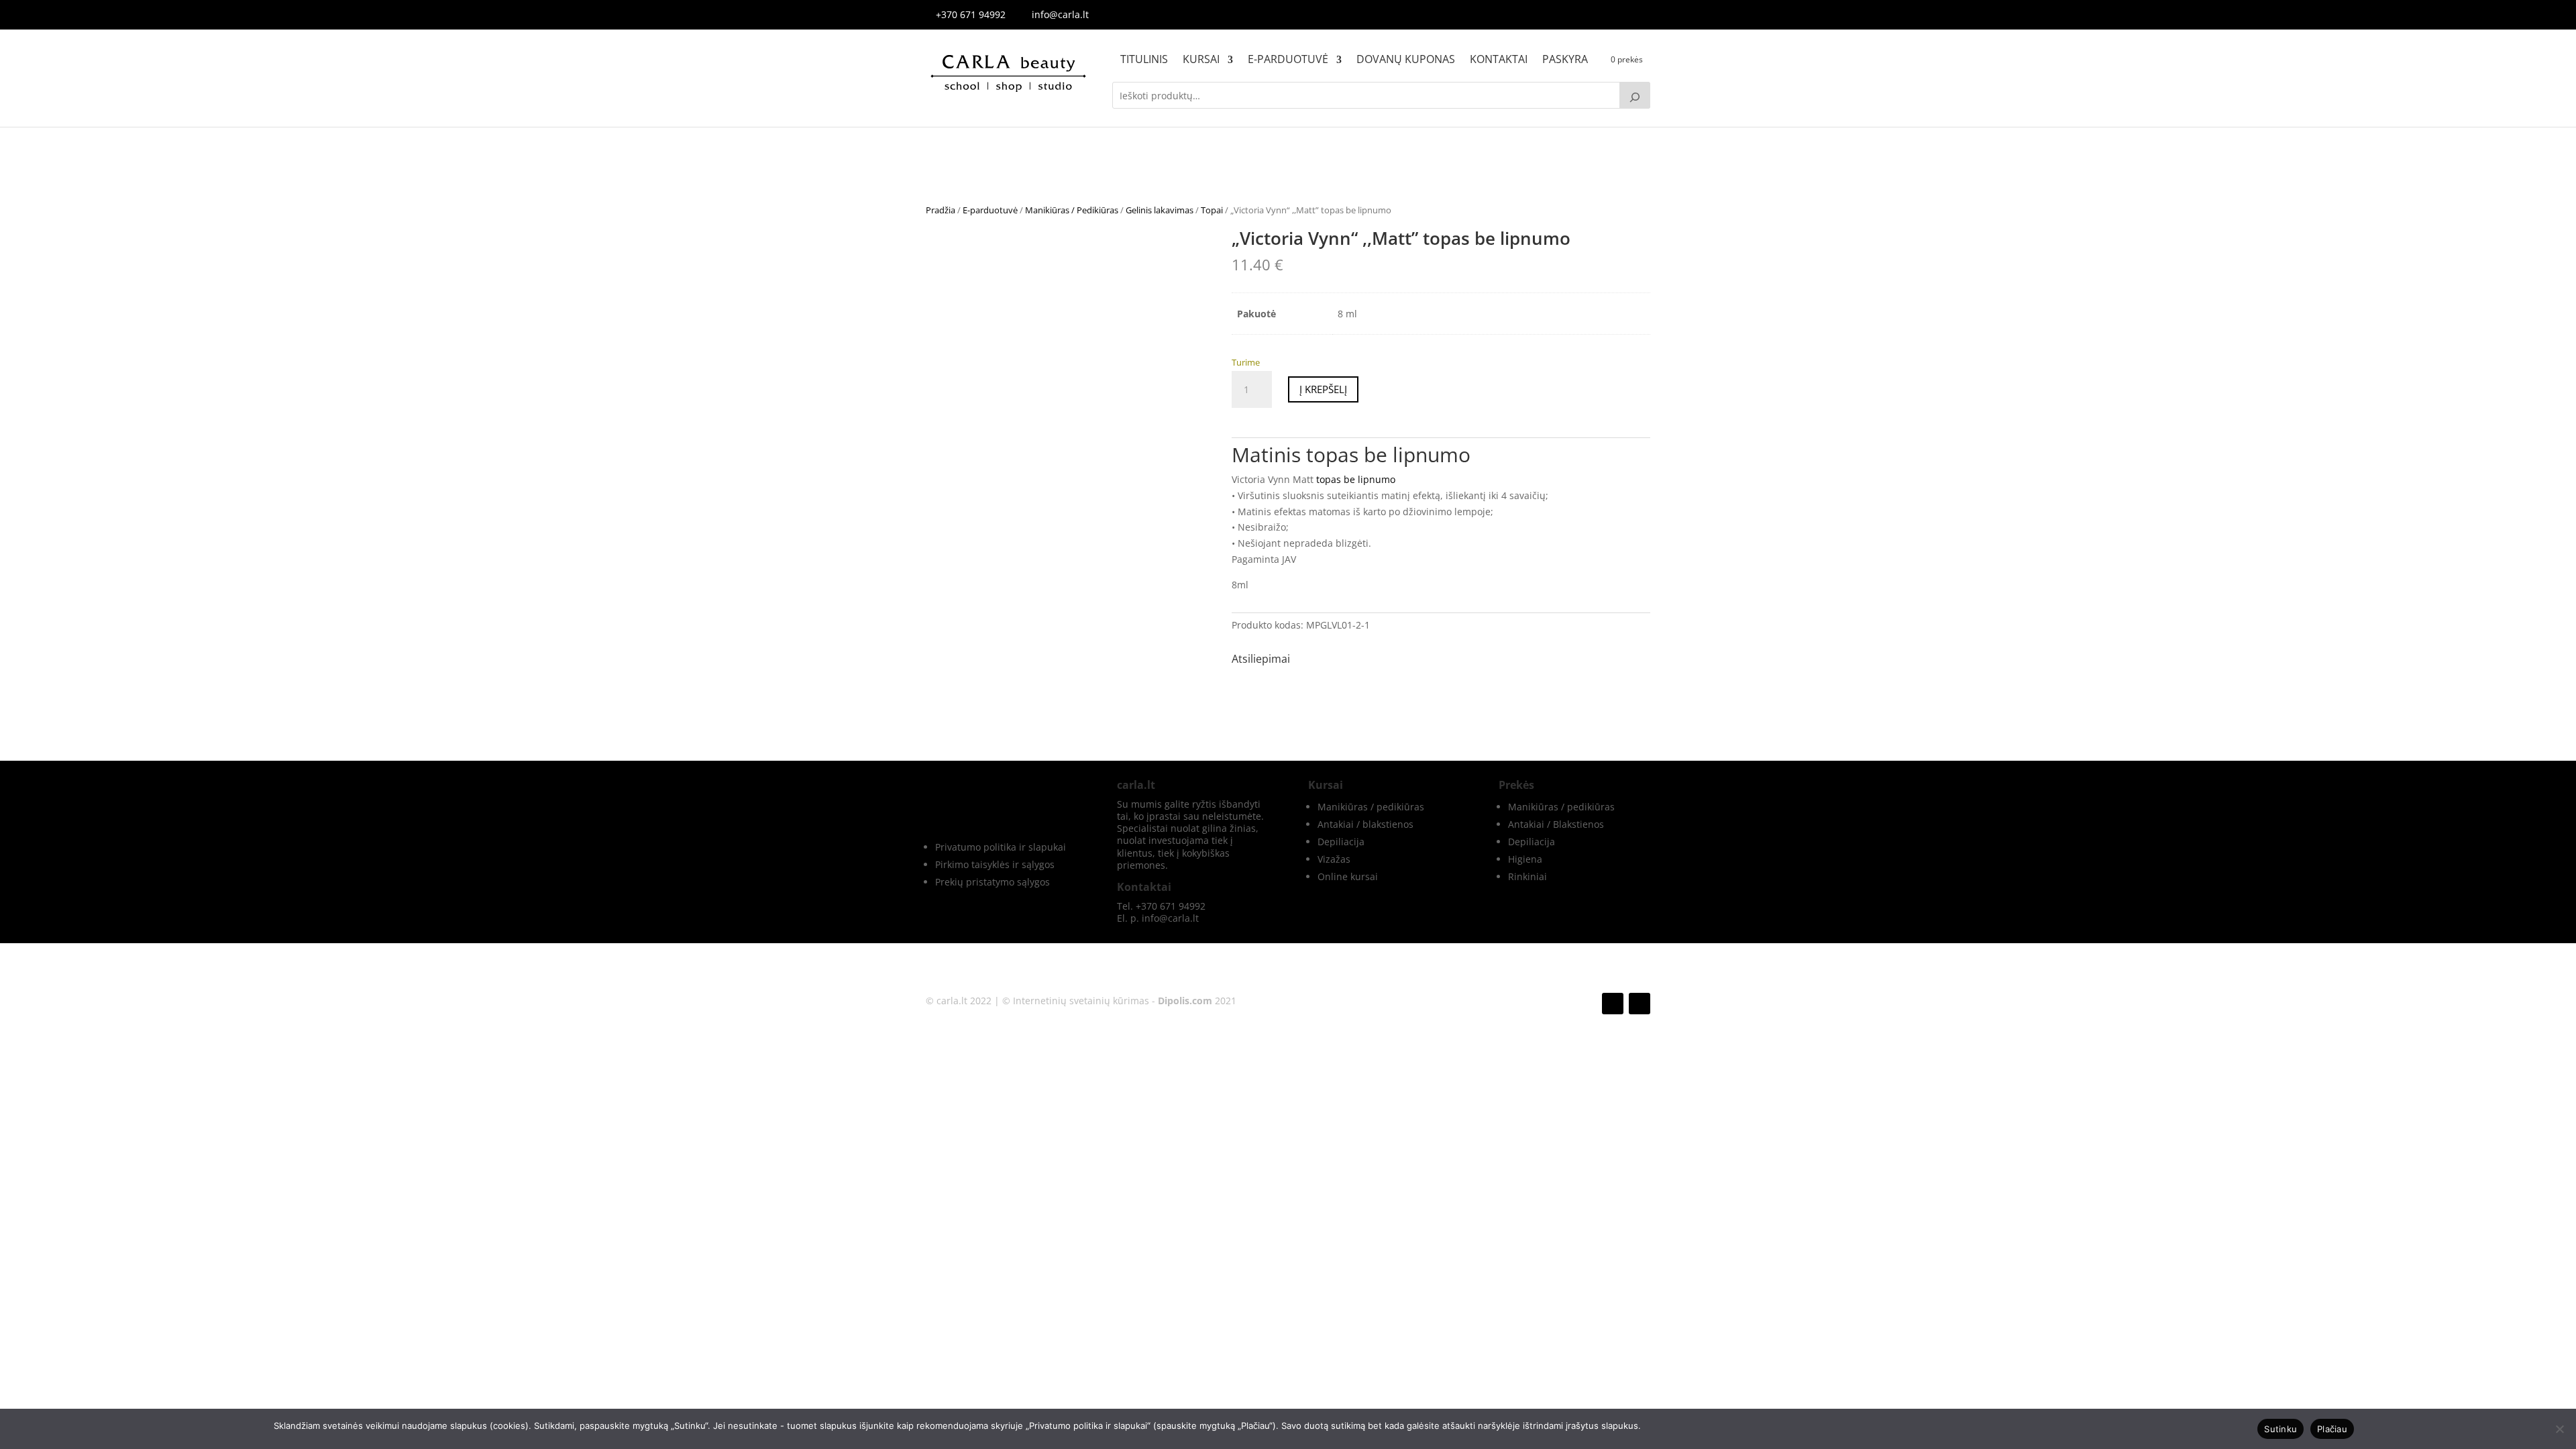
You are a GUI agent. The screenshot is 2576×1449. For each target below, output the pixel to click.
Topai (1212, 210)
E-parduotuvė (1288, 60)
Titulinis (1144, 60)
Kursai (1201, 60)
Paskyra (1565, 60)
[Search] (1635, 95)
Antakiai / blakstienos (1365, 824)
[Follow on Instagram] (1640, 1004)
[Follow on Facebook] (1613, 1004)
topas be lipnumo (1356, 479)
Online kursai (1348, 876)
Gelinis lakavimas (1160, 210)
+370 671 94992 (971, 14)
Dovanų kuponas (1406, 60)
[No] (2559, 1429)
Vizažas (1334, 859)
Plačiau (2332, 1429)
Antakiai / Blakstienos (1556, 824)
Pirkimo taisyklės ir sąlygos (995, 864)
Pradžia (941, 210)
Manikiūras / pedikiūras (1371, 807)
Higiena (1525, 859)
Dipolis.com (1185, 1001)
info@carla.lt (1060, 14)
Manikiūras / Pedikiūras (1072, 210)
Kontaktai (1499, 60)
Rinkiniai (1527, 876)
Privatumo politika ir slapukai (1001, 847)
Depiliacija (1341, 842)
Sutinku (2280, 1429)
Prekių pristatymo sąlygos (992, 882)
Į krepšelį (1323, 389)
